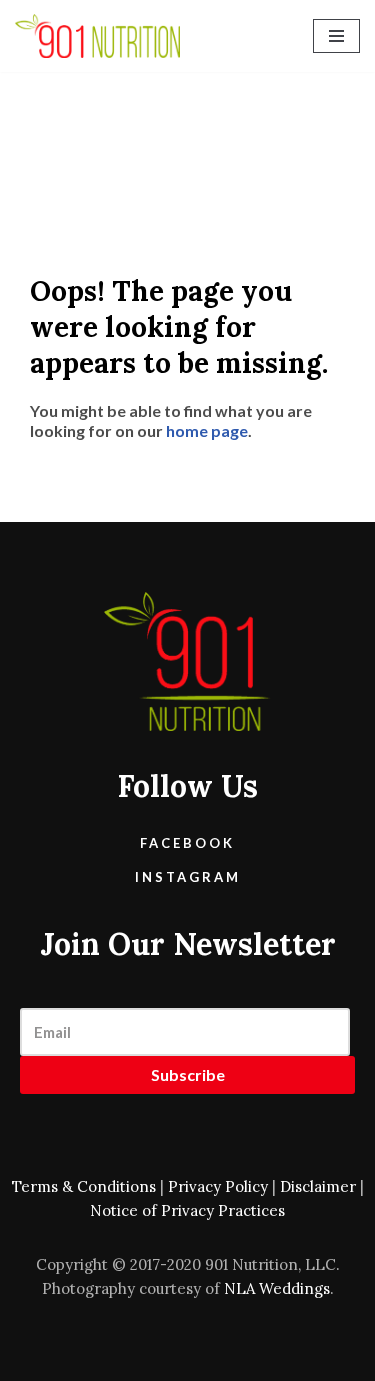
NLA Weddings (277, 1288)
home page (207, 430)
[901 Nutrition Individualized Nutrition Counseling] (97, 36)
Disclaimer (318, 1186)
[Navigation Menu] (336, 36)
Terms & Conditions (84, 1186)
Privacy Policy (218, 1186)
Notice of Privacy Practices (187, 1210)
